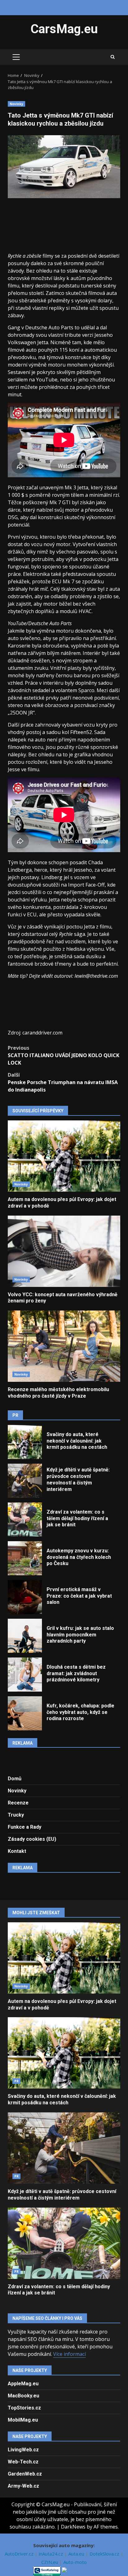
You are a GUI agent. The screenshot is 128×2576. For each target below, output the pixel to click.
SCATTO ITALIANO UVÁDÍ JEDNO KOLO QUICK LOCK (64, 1055)
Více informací (69, 2354)
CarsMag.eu (64, 29)
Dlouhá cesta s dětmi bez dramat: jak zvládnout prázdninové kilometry (25, 1675)
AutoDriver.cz (20, 2554)
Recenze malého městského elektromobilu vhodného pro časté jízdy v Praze (64, 1346)
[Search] (113, 57)
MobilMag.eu (23, 2420)
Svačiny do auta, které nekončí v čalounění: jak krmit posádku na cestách (25, 1442)
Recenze (18, 1803)
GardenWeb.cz (25, 2474)
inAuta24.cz (52, 2554)
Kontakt (17, 1851)
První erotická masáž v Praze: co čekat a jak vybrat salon (25, 1597)
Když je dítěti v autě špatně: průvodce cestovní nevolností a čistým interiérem (25, 1481)
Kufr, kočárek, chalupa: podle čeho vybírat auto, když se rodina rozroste (25, 1713)
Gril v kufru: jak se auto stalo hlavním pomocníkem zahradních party (25, 1636)
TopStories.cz (24, 2408)
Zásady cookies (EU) (32, 1839)
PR (16, 2081)
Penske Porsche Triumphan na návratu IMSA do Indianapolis (63, 1082)
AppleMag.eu (23, 2384)
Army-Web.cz (23, 2486)
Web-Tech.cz (23, 2462)
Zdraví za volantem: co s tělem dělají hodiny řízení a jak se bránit (25, 1519)
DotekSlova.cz (105, 2554)
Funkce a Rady (25, 1827)
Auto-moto (75, 2562)
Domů (15, 1779)
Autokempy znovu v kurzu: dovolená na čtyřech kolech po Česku (25, 1558)
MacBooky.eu (23, 2396)
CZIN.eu (50, 2562)
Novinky (16, 104)
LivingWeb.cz (23, 2450)
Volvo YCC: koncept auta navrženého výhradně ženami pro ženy (64, 1251)
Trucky (16, 1815)
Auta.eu (77, 2554)
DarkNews (73, 2527)
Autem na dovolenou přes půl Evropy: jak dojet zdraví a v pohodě (64, 1156)
